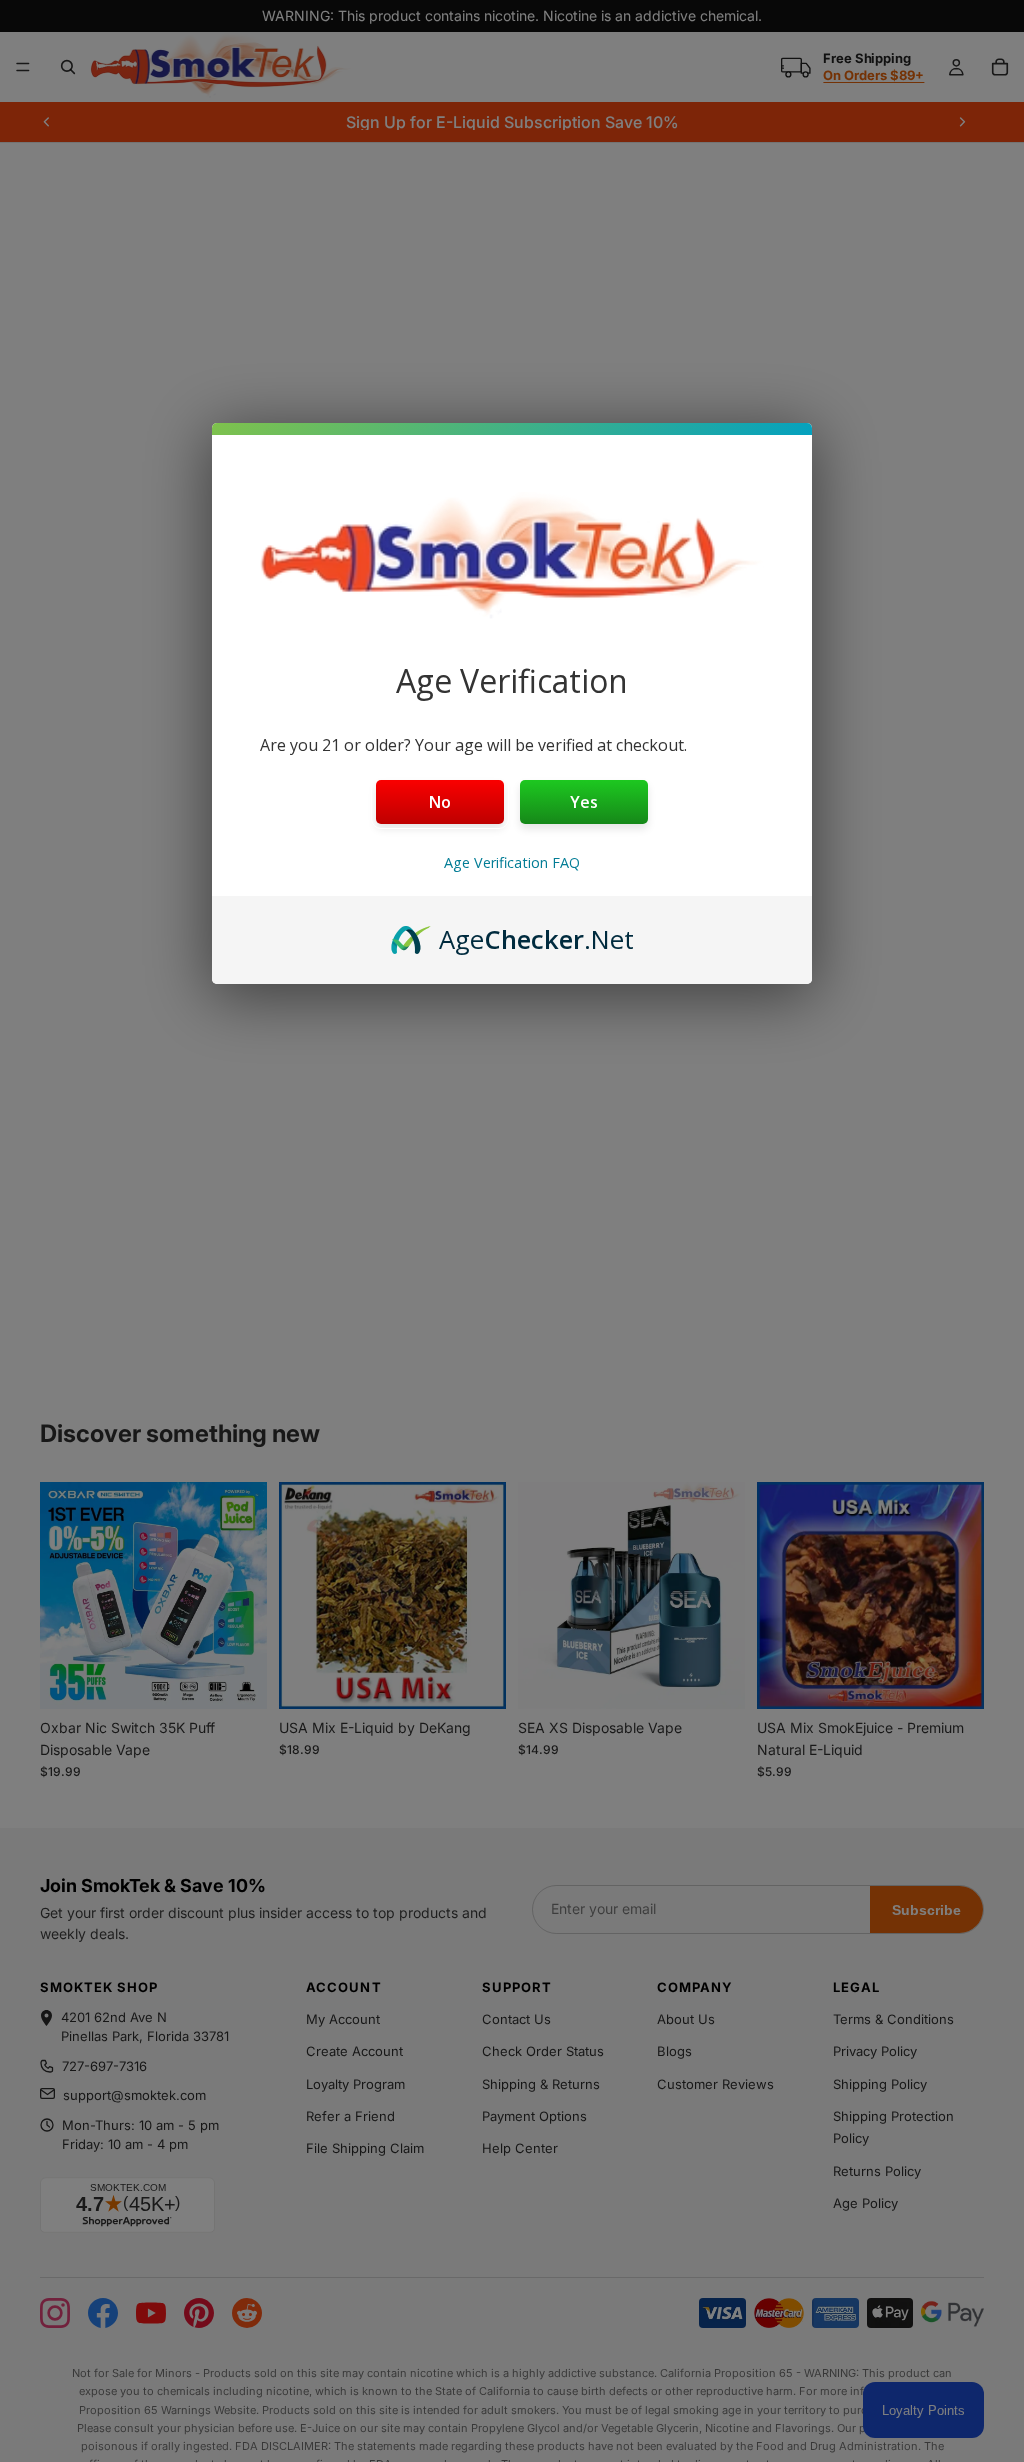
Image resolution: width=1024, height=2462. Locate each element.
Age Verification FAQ (512, 862)
